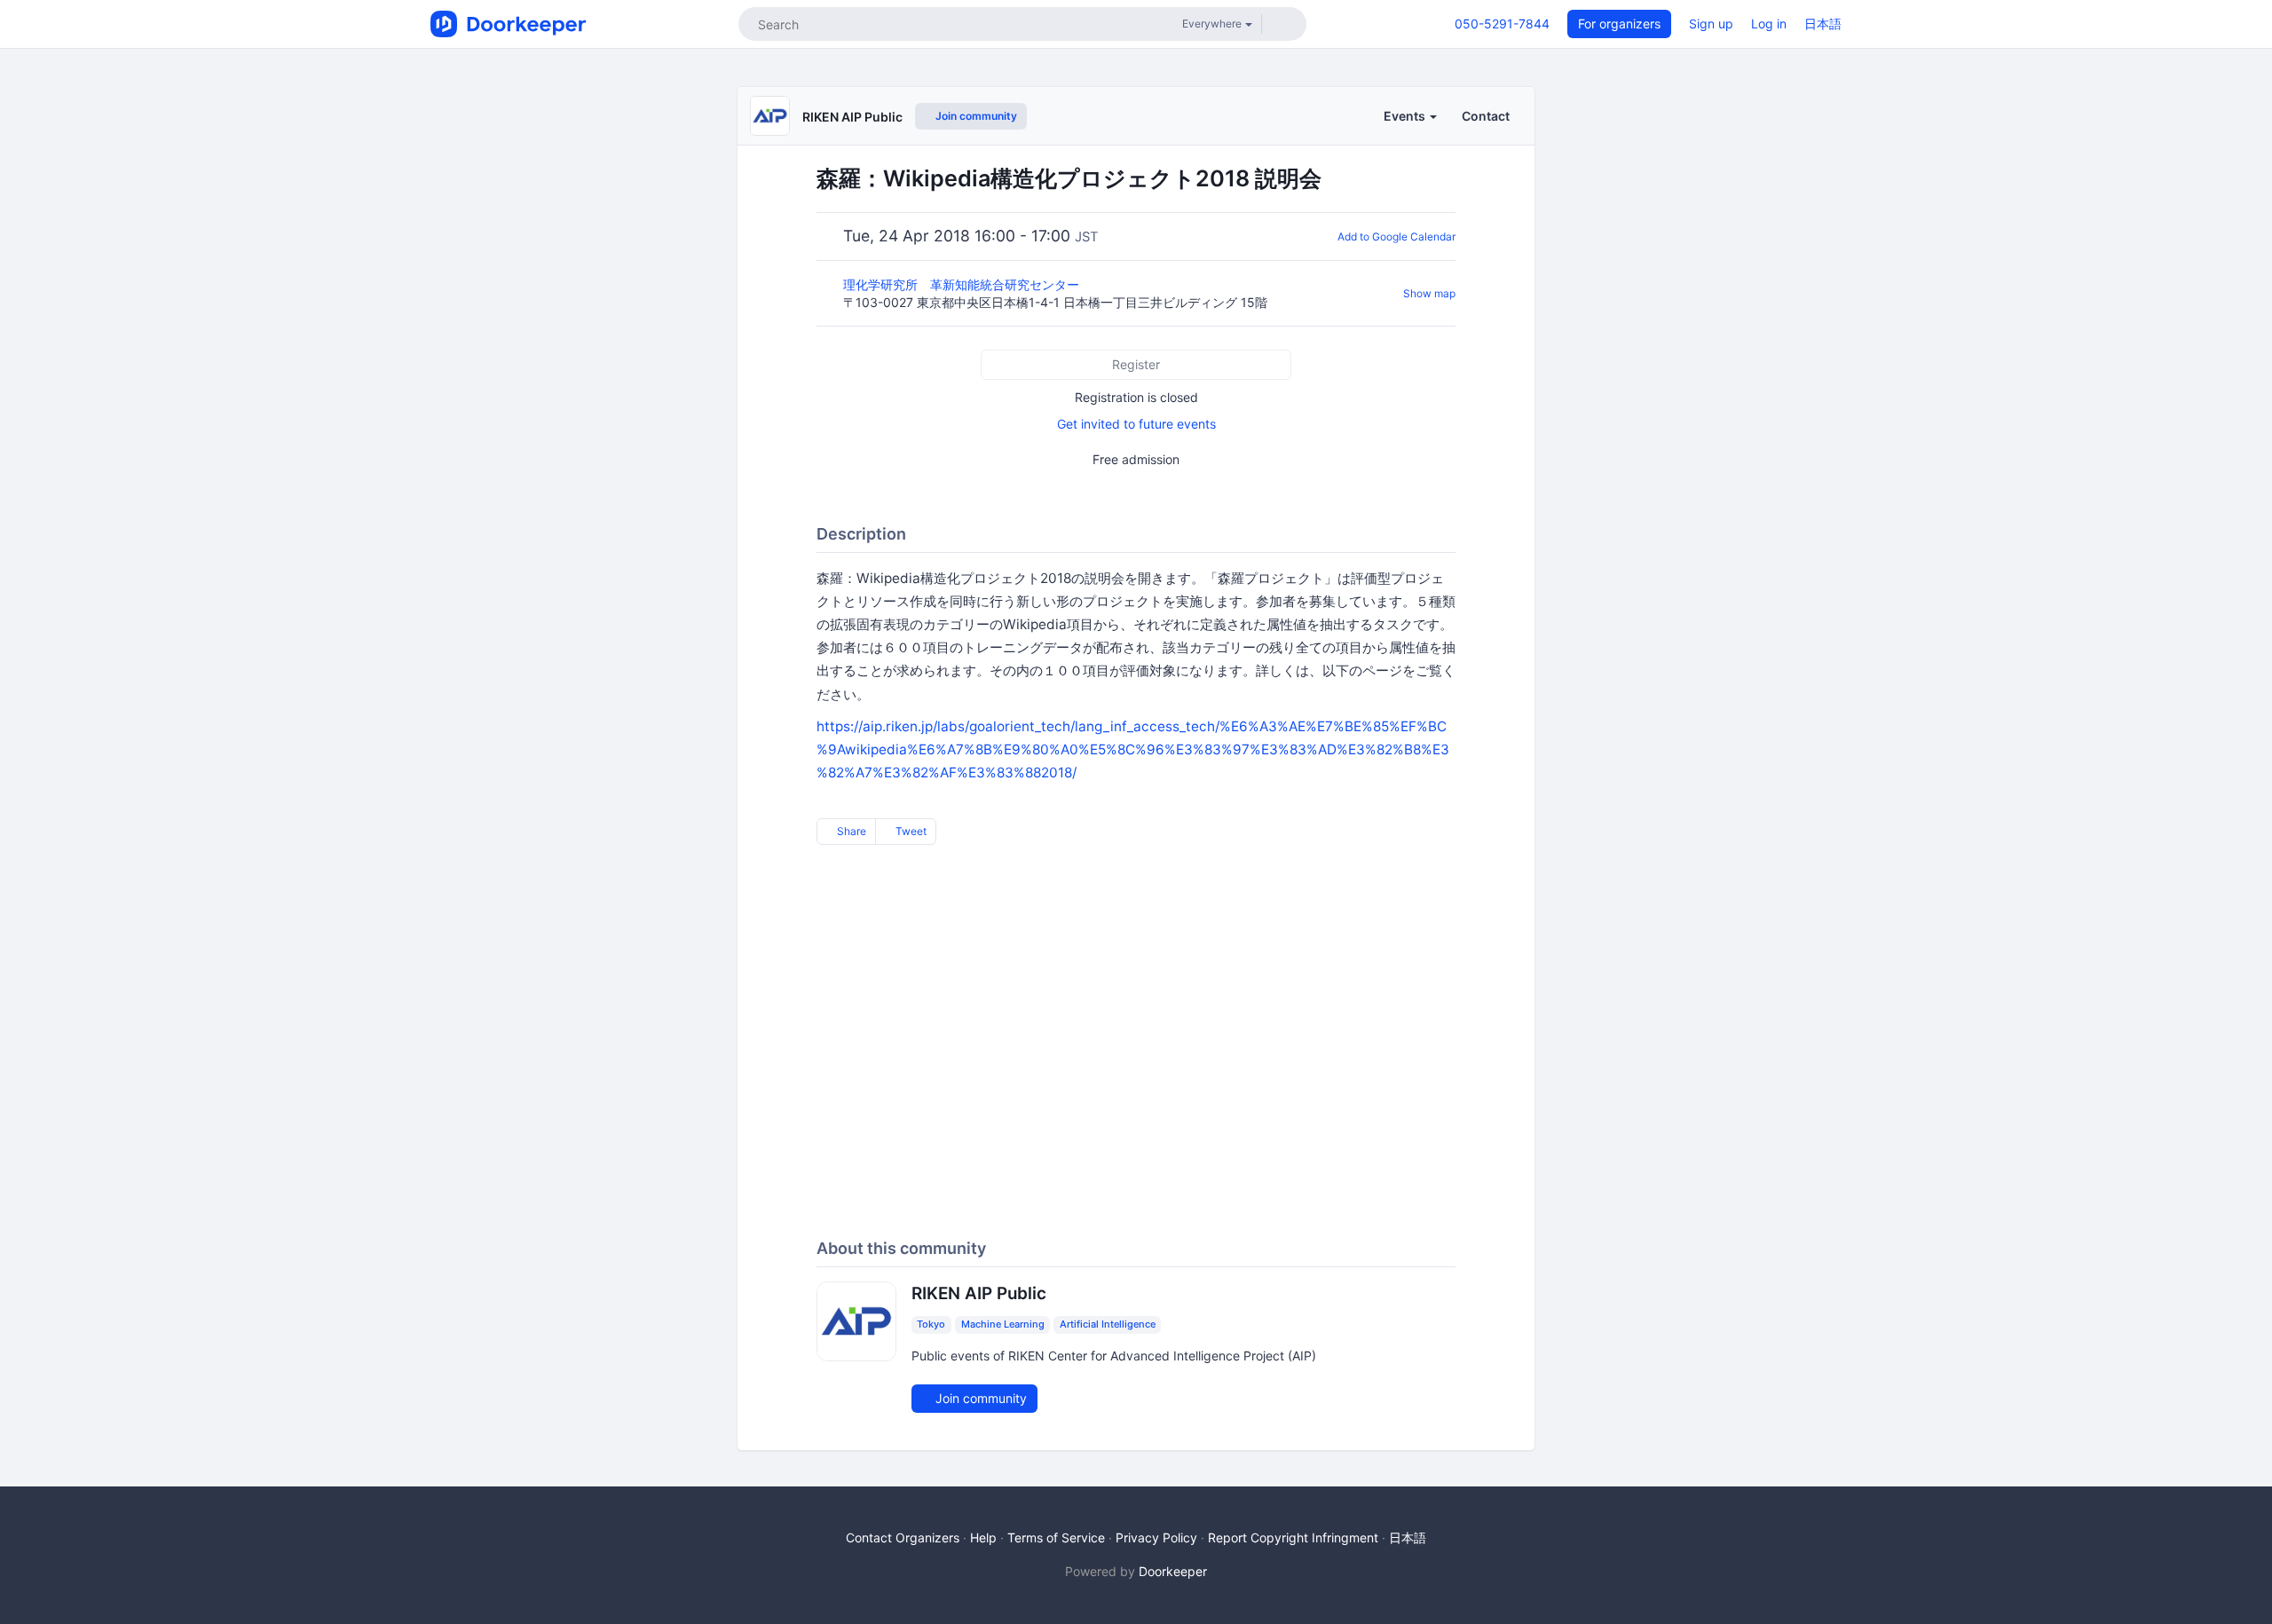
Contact (1486, 116)
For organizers (1619, 24)
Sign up (1711, 24)
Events (1406, 116)
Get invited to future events (1136, 424)
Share (850, 831)
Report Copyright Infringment (1293, 1537)
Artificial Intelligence (1108, 1325)
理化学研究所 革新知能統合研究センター (963, 284)
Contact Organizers (903, 1537)
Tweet (910, 831)
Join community (975, 116)
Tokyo (931, 1325)
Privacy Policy (1156, 1537)
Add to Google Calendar (1396, 237)
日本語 (1823, 24)
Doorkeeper (1173, 1571)
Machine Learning (1003, 1325)
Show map (1429, 293)
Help (983, 1537)
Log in (1769, 24)
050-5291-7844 (1502, 24)
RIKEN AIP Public (852, 117)
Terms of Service (1056, 1537)
